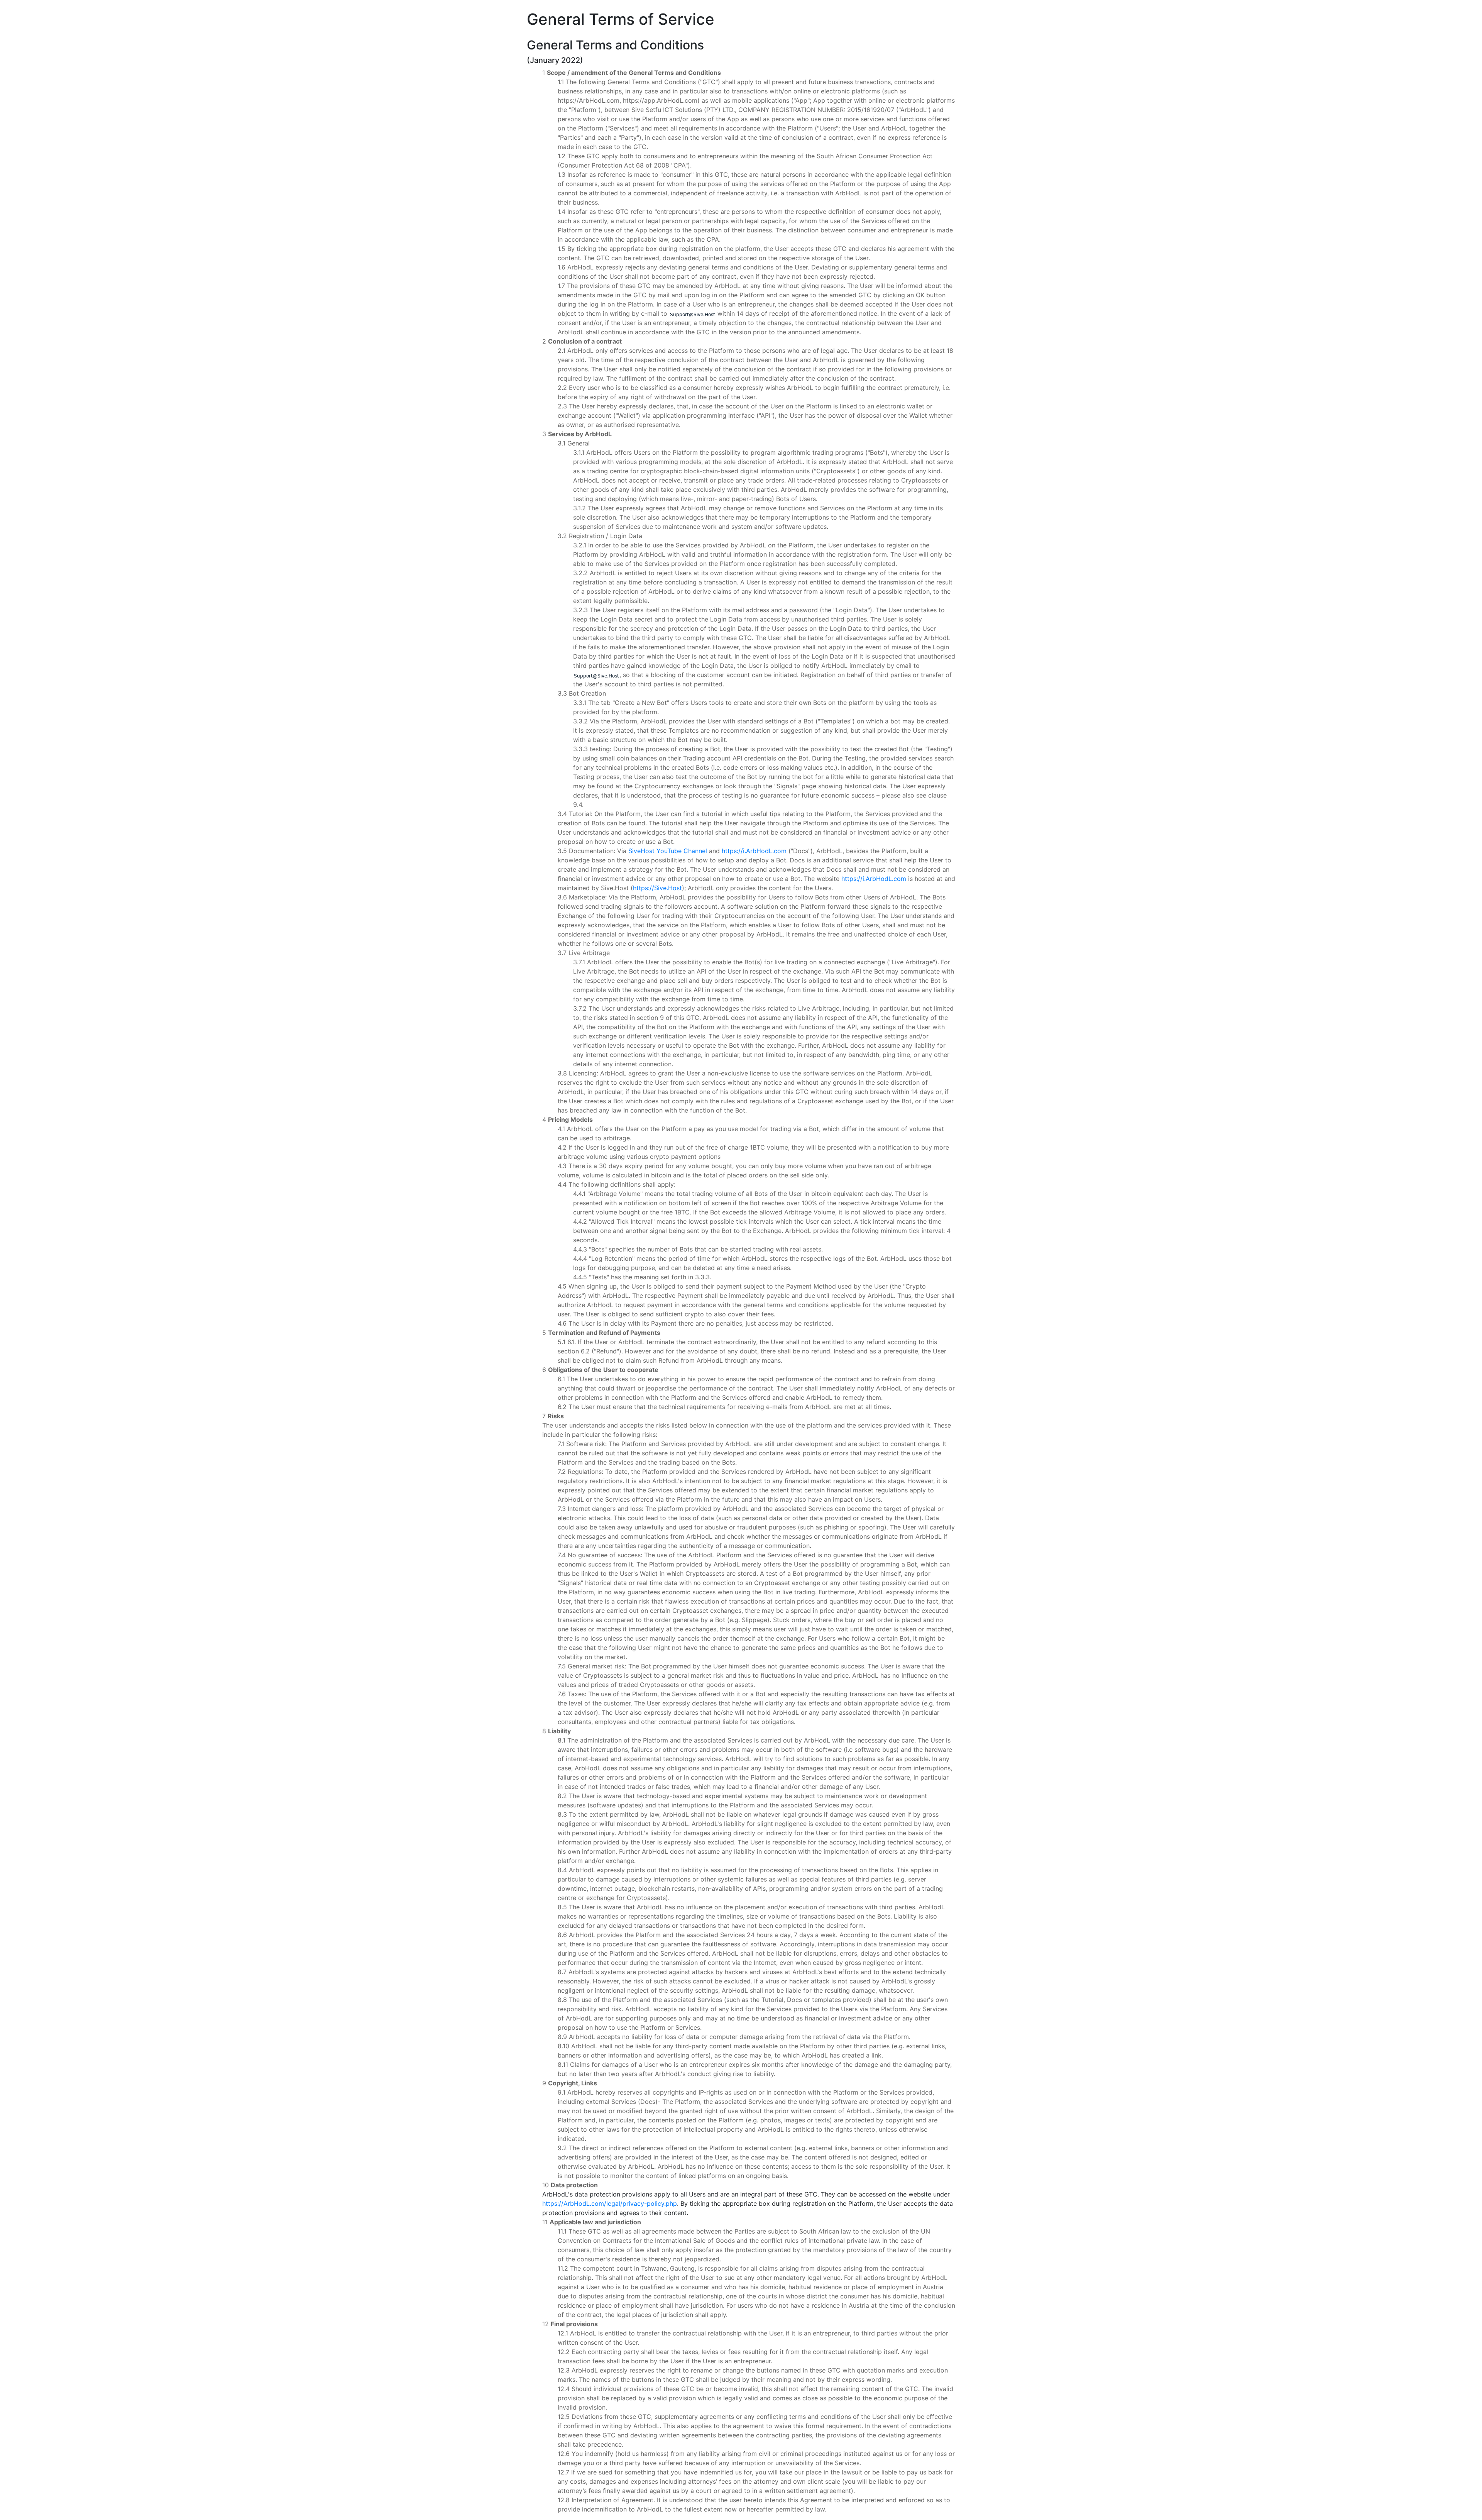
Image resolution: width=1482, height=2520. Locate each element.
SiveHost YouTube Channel (668, 851)
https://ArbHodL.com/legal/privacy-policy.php (610, 2203)
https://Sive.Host (657, 888)
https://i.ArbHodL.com (754, 851)
